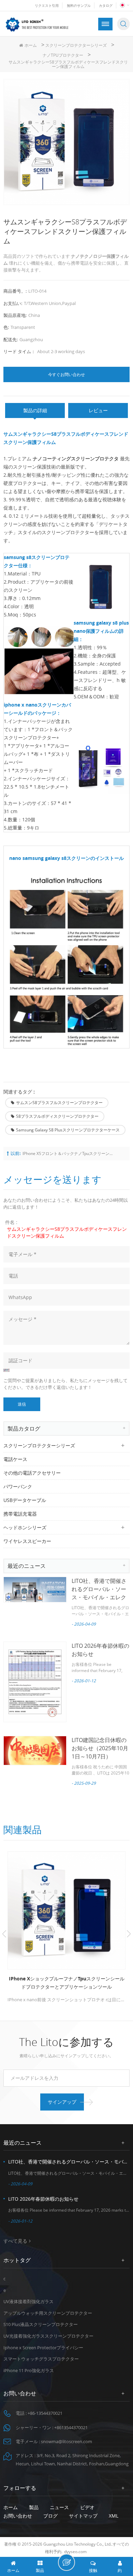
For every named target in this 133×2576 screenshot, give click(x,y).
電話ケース (15, 1459)
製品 (34, 2507)
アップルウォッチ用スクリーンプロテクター (48, 2313)
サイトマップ (83, 2516)
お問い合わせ (18, 2516)
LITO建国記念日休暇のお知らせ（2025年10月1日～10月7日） (100, 1748)
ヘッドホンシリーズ (25, 1527)
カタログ (106, 5)
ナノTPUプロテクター (63, 55)
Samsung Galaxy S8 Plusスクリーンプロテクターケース (68, 1130)
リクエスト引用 (47, 5)
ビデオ (87, 2507)
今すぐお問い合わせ (66, 374)
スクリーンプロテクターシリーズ (76, 45)
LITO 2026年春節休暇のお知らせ (43, 2199)
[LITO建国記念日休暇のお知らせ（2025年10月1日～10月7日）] (35, 1751)
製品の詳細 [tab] (35, 410)
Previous (4, 1934)
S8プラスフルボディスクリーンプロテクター (57, 1116)
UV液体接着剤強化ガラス (28, 2301)
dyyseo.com (75, 2552)
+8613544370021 (71, 2427)
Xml (114, 2516)
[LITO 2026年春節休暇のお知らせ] (35, 1682)
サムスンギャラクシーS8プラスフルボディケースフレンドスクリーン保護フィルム (67, 1232)
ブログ (50, 2516)
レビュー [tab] (98, 410)
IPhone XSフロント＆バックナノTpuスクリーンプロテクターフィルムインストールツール (69, 1153)
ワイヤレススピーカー (27, 1541)
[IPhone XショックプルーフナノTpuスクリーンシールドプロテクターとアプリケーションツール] (66, 1910)
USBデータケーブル (25, 1500)
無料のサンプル (79, 5)
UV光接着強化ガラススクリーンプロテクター (48, 2336)
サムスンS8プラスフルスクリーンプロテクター (59, 1103)
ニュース (59, 2507)
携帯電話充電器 (20, 1514)
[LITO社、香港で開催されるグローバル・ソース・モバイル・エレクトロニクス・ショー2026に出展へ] (35, 1590)
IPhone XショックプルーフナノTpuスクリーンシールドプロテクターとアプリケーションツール (67, 1983)
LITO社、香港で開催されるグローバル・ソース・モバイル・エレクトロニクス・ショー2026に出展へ (99, 1597)
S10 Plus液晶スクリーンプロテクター (41, 2324)
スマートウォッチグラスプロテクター (41, 2359)
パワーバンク (18, 1486)
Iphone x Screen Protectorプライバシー (43, 2348)
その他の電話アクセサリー (32, 1473)
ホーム (31, 45)
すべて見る (15, 2241)
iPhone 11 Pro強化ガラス (29, 2370)
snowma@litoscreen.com (66, 2441)
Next (129, 1934)
